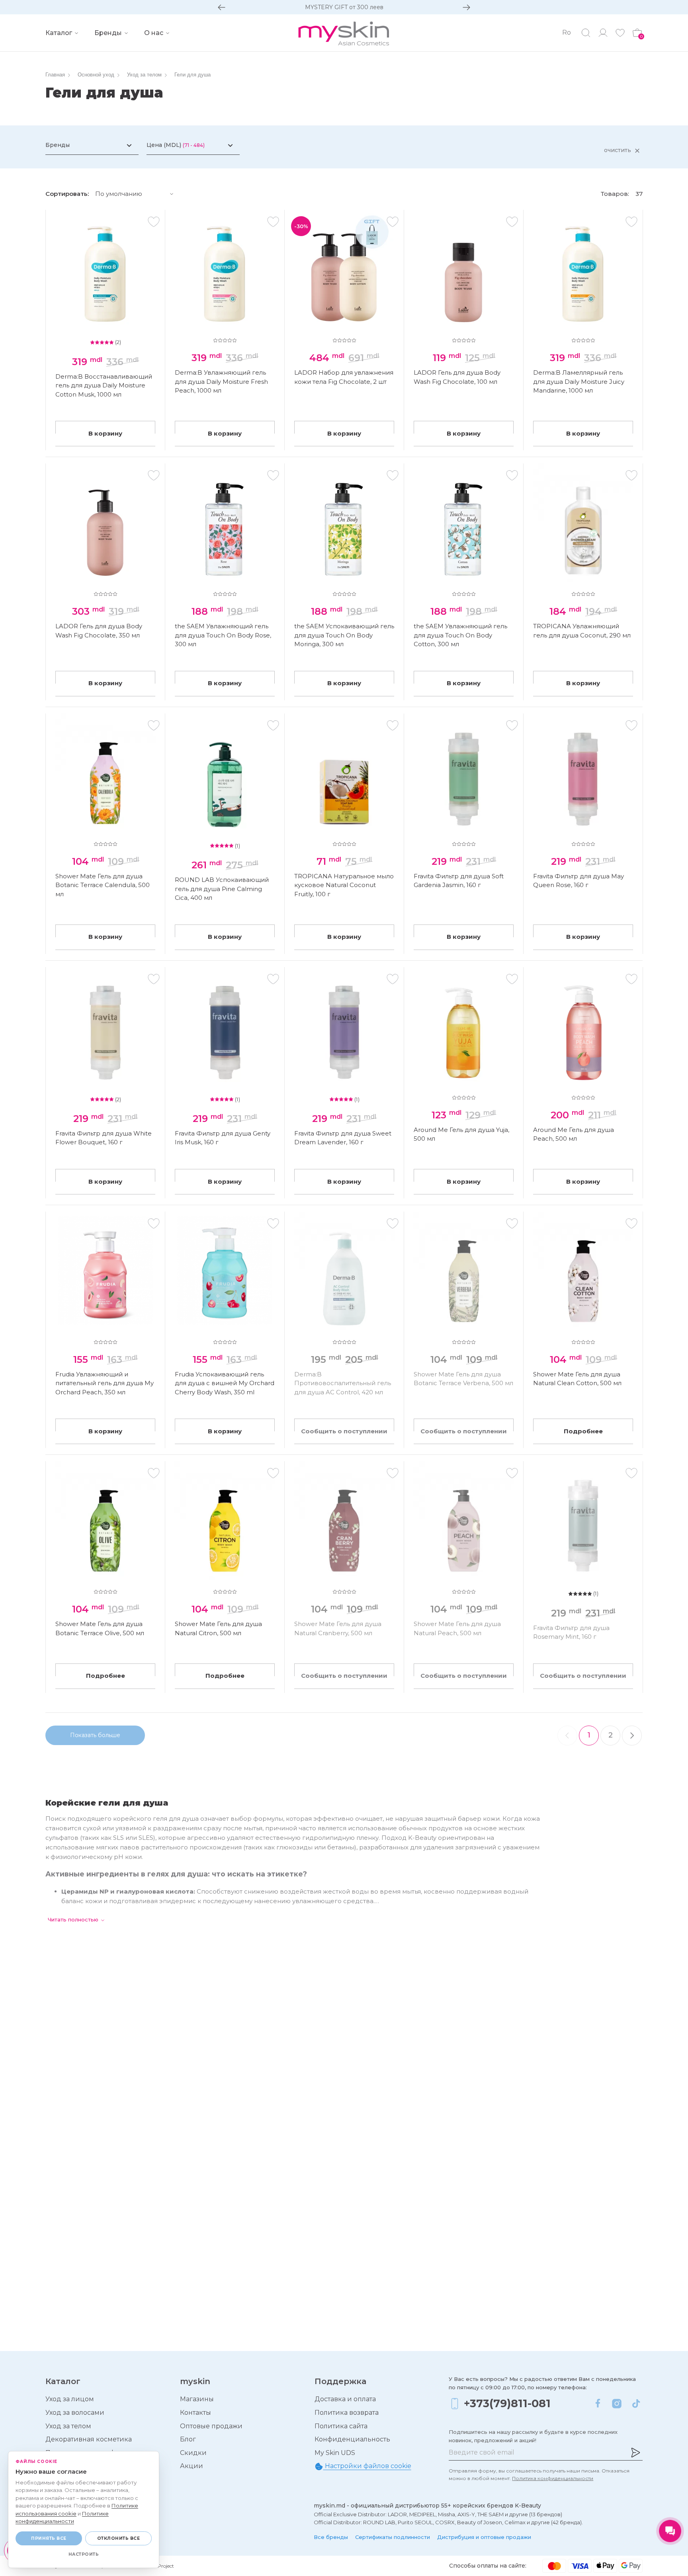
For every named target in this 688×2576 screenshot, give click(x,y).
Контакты (195, 2413)
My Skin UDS (335, 2453)
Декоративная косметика (89, 2439)
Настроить (84, 2554)
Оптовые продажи (211, 2426)
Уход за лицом (70, 2399)
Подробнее (583, 1431)
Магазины (197, 2399)
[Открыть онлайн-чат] (670, 2531)
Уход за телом (68, 2426)
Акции (192, 2466)
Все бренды (331, 2537)
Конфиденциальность (352, 2439)
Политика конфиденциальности (553, 2478)
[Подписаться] (635, 2453)
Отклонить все (119, 2538)
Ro (567, 32)
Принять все (49, 2538)
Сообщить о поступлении (344, 1431)
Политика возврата (347, 2413)
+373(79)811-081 (507, 2403)
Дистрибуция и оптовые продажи (484, 2537)
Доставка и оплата (345, 2399)
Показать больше (95, 1735)
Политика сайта (341, 2426)
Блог (188, 2439)
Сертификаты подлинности (393, 2537)
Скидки (193, 2453)
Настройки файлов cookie (367, 2466)
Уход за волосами (75, 2413)
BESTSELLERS (344, 7)
